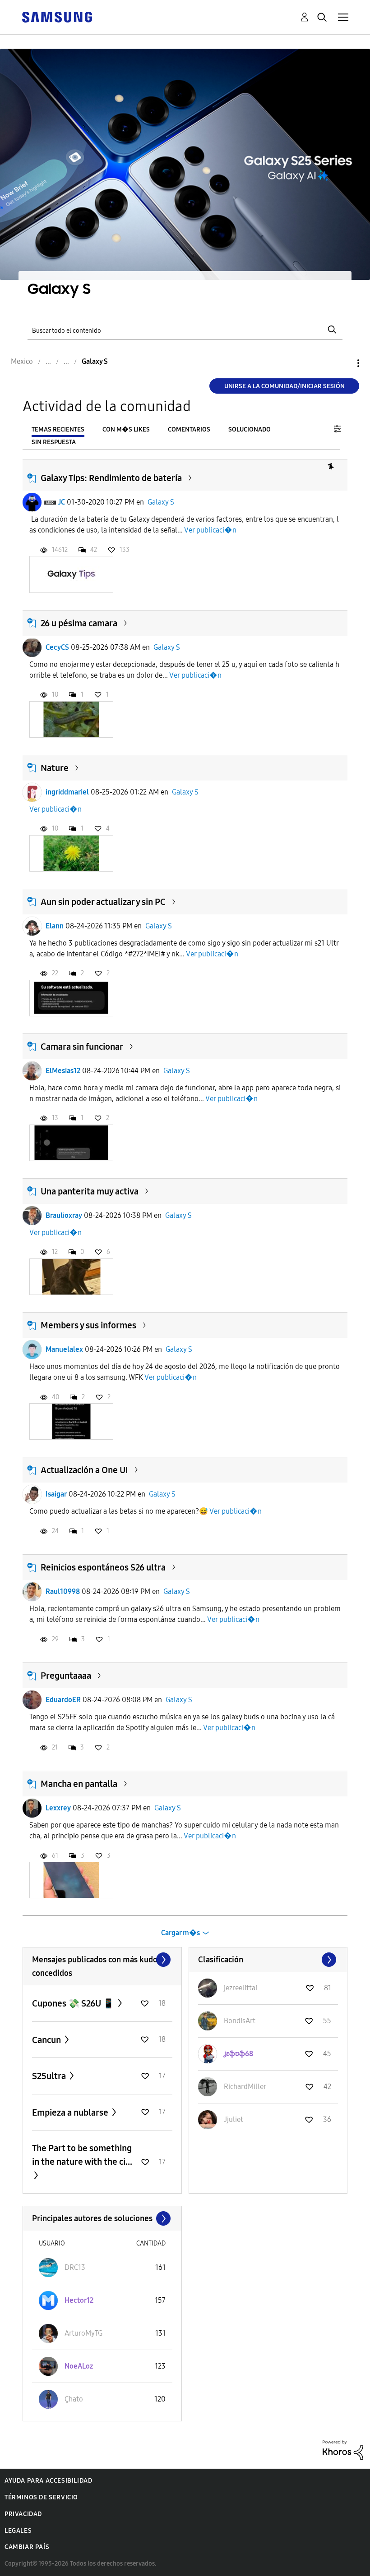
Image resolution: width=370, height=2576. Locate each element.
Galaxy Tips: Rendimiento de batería (111, 478)
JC (61, 502)
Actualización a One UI (84, 1470)
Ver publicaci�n (210, 530)
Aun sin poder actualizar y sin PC (103, 902)
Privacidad (23, 2514)
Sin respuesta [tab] (54, 442)
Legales (18, 2531)
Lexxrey (58, 1808)
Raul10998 (63, 1591)
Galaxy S (161, 502)
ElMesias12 (63, 1071)
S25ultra (50, 2076)
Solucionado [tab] (250, 429)
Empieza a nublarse (71, 2112)
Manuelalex (64, 1349)
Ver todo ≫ (102, 1960)
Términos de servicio (41, 2497)
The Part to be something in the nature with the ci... (82, 2155)
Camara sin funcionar (82, 1047)
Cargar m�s (180, 1933)
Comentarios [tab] (189, 429)
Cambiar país (27, 2547)
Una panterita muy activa (90, 1191)
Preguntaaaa (66, 1676)
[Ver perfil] (32, 502)
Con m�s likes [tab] (126, 429)
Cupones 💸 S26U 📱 (74, 2003)
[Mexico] (57, 16)
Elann (55, 926)
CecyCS (57, 647)
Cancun (47, 2040)
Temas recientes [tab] (58, 429)
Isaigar (56, 1494)
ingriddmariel (67, 792)
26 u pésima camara (79, 623)
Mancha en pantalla (79, 1784)
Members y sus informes (88, 1325)
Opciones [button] (343, 363)
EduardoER (63, 1700)
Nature (55, 768)
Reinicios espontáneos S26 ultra (103, 1567)
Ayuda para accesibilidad (48, 2481)
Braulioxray (64, 1215)
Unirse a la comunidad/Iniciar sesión (284, 386)
